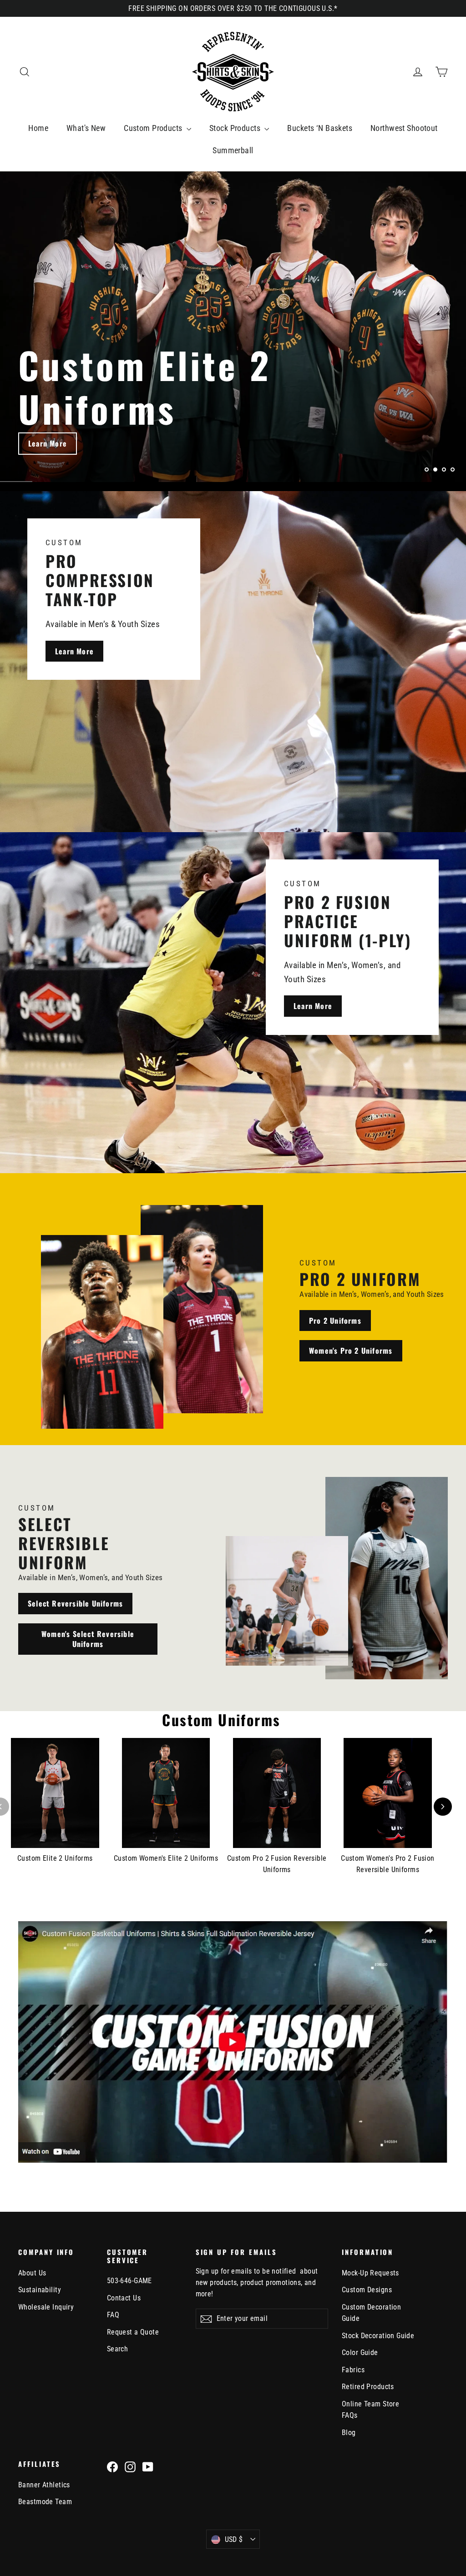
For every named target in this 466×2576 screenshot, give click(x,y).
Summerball (233, 150)
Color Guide (360, 2353)
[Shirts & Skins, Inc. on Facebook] (112, 2466)
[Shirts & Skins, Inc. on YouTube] (148, 2466)
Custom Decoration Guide (371, 2313)
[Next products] (443, 1807)
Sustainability (40, 2290)
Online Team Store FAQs (370, 2410)
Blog (349, 2433)
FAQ (113, 2315)
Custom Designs (367, 2290)
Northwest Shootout (404, 128)
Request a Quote (133, 2332)
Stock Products (236, 128)
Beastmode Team (45, 2502)
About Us (32, 2273)
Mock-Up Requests (370, 2273)
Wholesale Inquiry (46, 2307)
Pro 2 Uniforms (335, 1321)
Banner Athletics (44, 2485)
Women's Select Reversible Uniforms (88, 1639)
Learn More (48, 443)
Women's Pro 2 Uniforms (351, 1351)
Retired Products (368, 2387)
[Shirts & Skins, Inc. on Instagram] (130, 2466)
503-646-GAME (129, 2281)
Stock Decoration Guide (378, 2336)
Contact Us (124, 2298)
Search (118, 2349)
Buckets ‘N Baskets (320, 128)
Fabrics (353, 2370)
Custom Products (154, 128)
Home (38, 128)
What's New (86, 128)
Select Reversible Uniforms (75, 1603)
